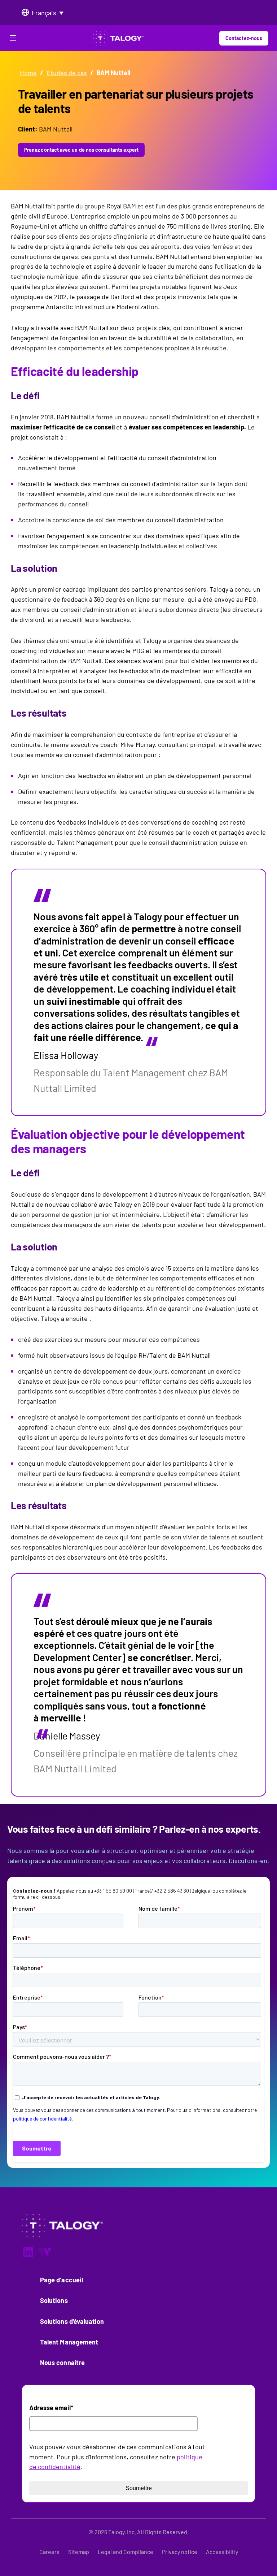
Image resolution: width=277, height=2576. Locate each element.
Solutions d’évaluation (72, 2321)
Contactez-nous (244, 38)
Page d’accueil (61, 2280)
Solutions (54, 2300)
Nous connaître (62, 2363)
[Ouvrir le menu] (13, 39)
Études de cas (67, 73)
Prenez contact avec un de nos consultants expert (81, 150)
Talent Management (69, 2342)
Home (28, 73)
